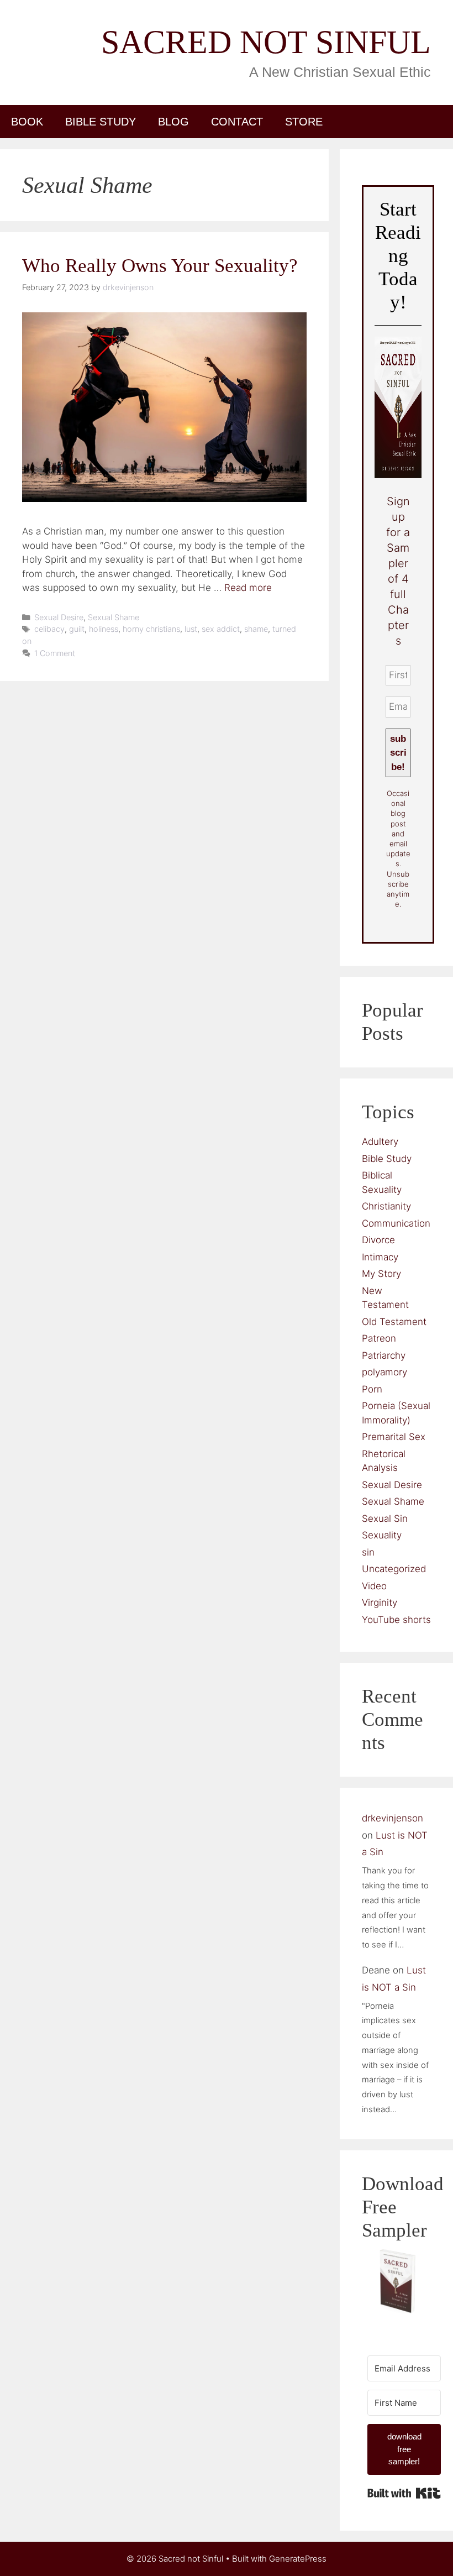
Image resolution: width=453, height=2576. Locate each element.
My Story (381, 1274)
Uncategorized (394, 1569)
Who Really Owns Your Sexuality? (160, 266)
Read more (248, 588)
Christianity (386, 1206)
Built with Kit (404, 2493)
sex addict (221, 629)
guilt (77, 629)
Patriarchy (384, 1355)
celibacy (49, 629)
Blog (173, 122)
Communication (396, 1223)
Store (304, 122)
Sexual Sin (385, 1519)
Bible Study (101, 122)
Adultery (380, 1142)
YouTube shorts (396, 1620)
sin (368, 1552)
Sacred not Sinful (266, 42)
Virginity (380, 1603)
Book (27, 122)
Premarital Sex (394, 1437)
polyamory (384, 1372)
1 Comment (55, 653)
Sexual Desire (59, 617)
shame (256, 629)
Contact (237, 122)
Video (374, 1586)
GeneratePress (298, 2559)
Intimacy (380, 1257)
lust (191, 629)
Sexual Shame (114, 617)
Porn (372, 1389)
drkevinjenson (393, 1818)
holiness (104, 629)
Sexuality (382, 1535)
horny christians (151, 629)
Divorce (378, 1240)
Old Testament (394, 1322)
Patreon (379, 1338)
